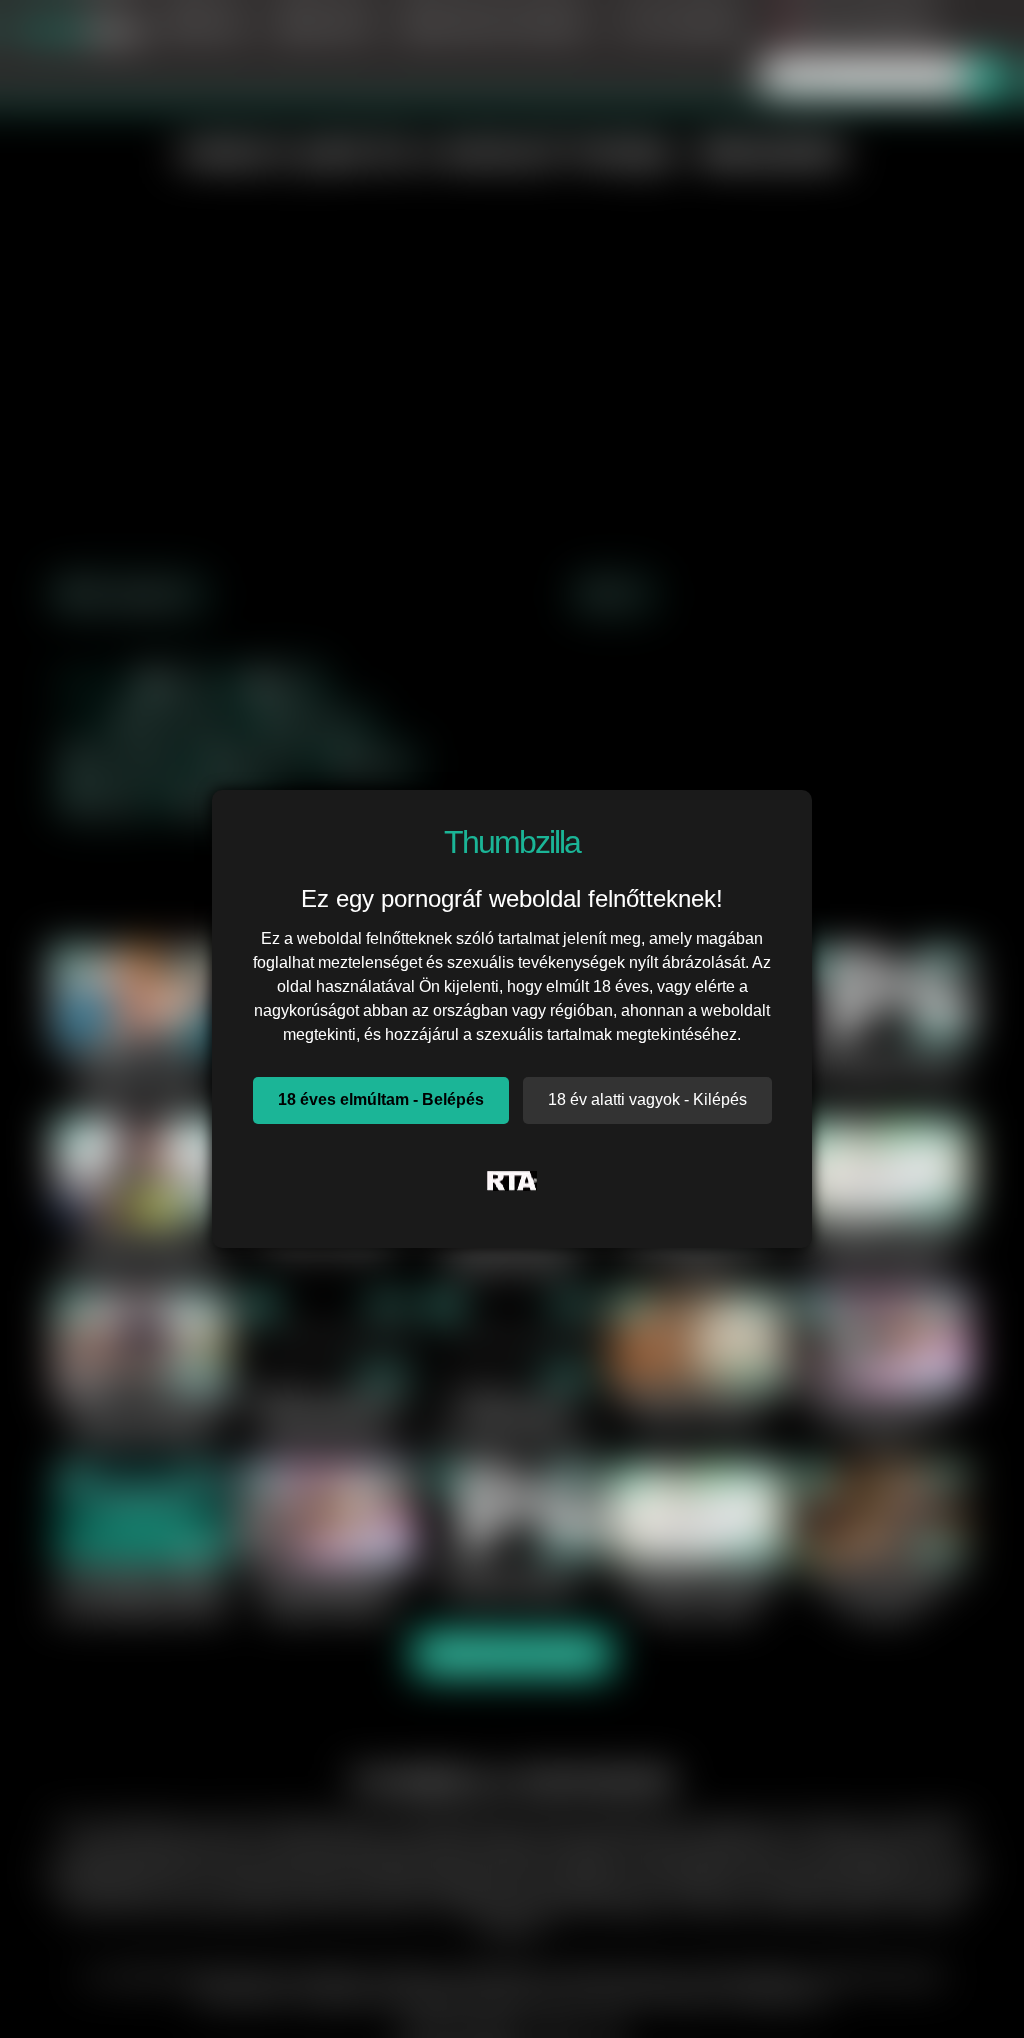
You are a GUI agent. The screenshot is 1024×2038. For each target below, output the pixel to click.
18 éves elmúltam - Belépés (381, 1099)
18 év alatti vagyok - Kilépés (647, 1099)
